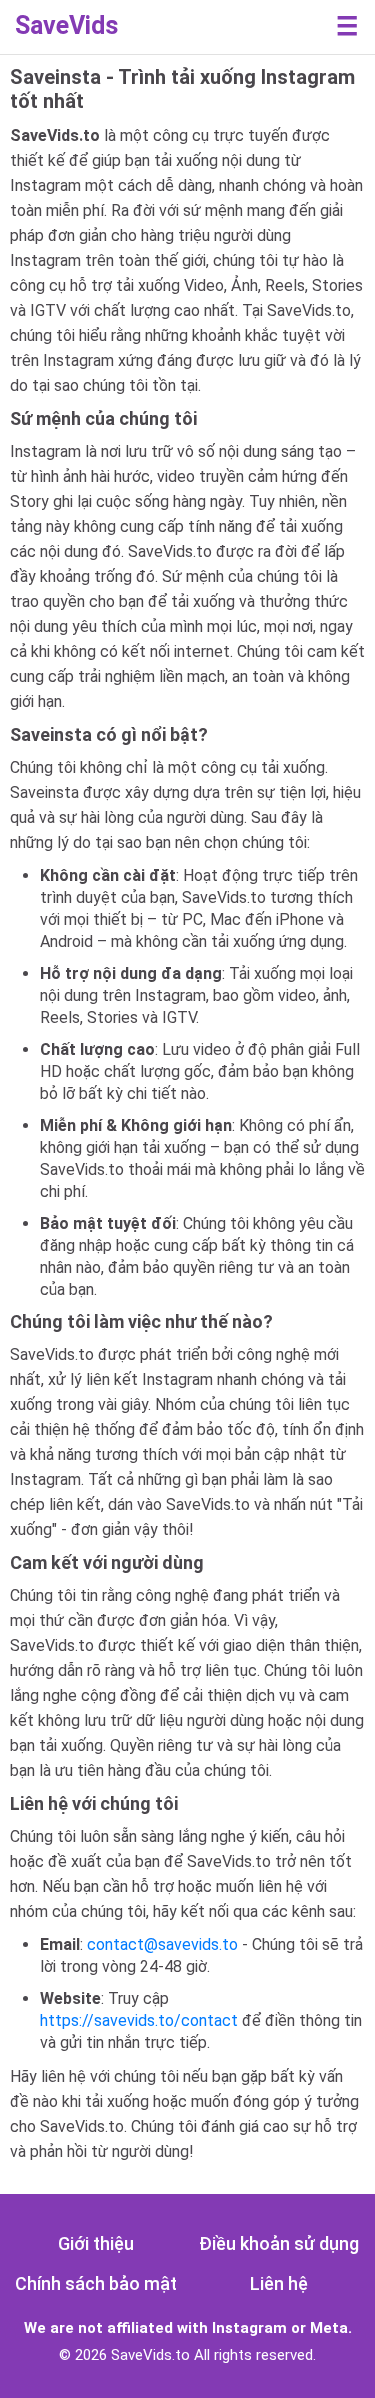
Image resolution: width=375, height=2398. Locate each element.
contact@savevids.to (162, 1944)
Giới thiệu (96, 2243)
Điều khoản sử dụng (279, 2243)
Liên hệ (279, 2283)
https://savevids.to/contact (139, 2020)
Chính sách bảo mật (96, 2283)
